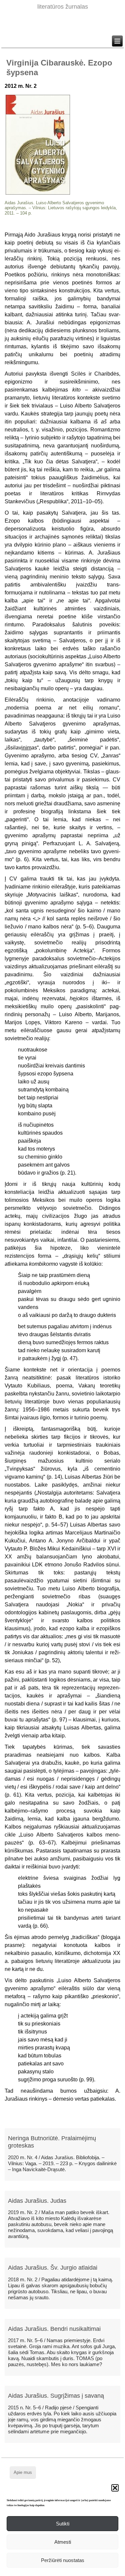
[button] (115, 2488)
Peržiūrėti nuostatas (63, 2560)
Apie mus (23, 2472)
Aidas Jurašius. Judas (37, 2201)
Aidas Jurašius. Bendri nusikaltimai (54, 2329)
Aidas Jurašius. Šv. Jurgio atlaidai (53, 2268)
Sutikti (63, 2524)
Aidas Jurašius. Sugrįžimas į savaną (56, 2396)
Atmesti (63, 2542)
